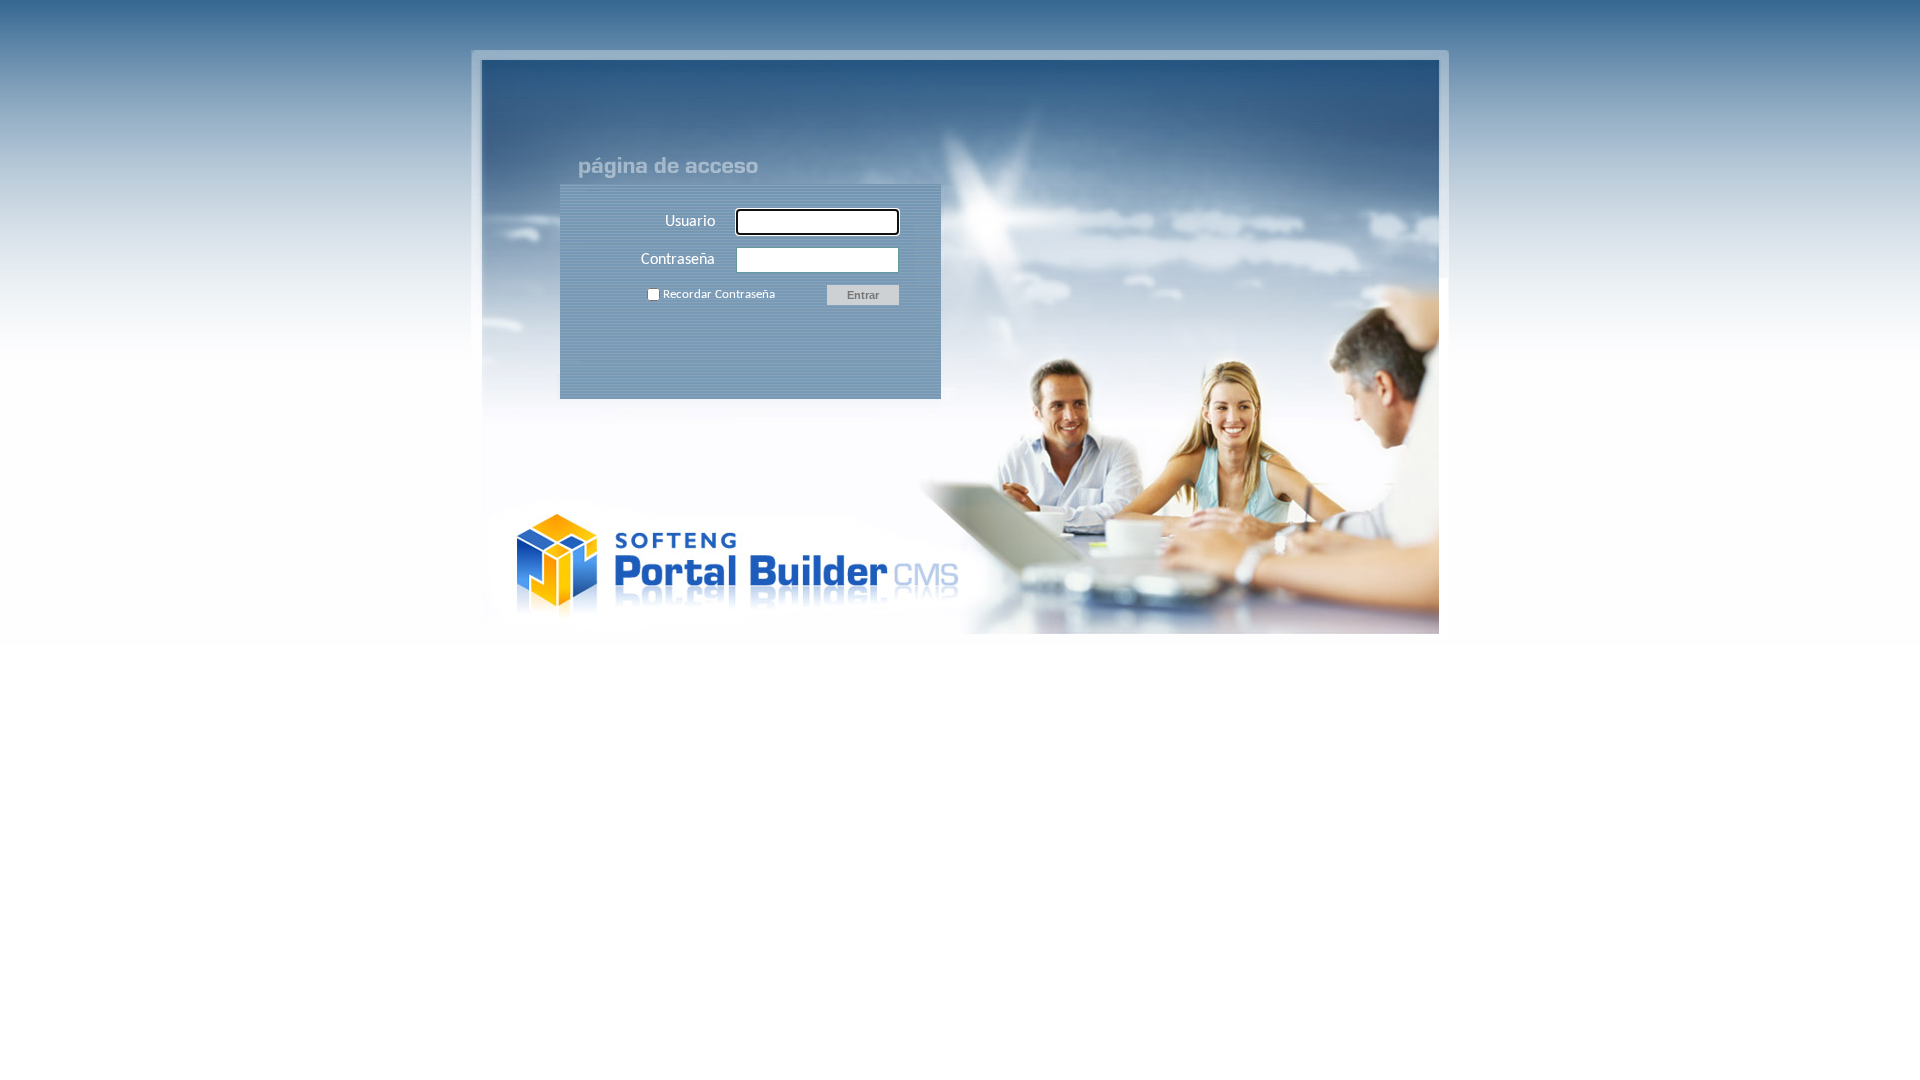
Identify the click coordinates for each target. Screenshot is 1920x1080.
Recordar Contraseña (719, 294)
